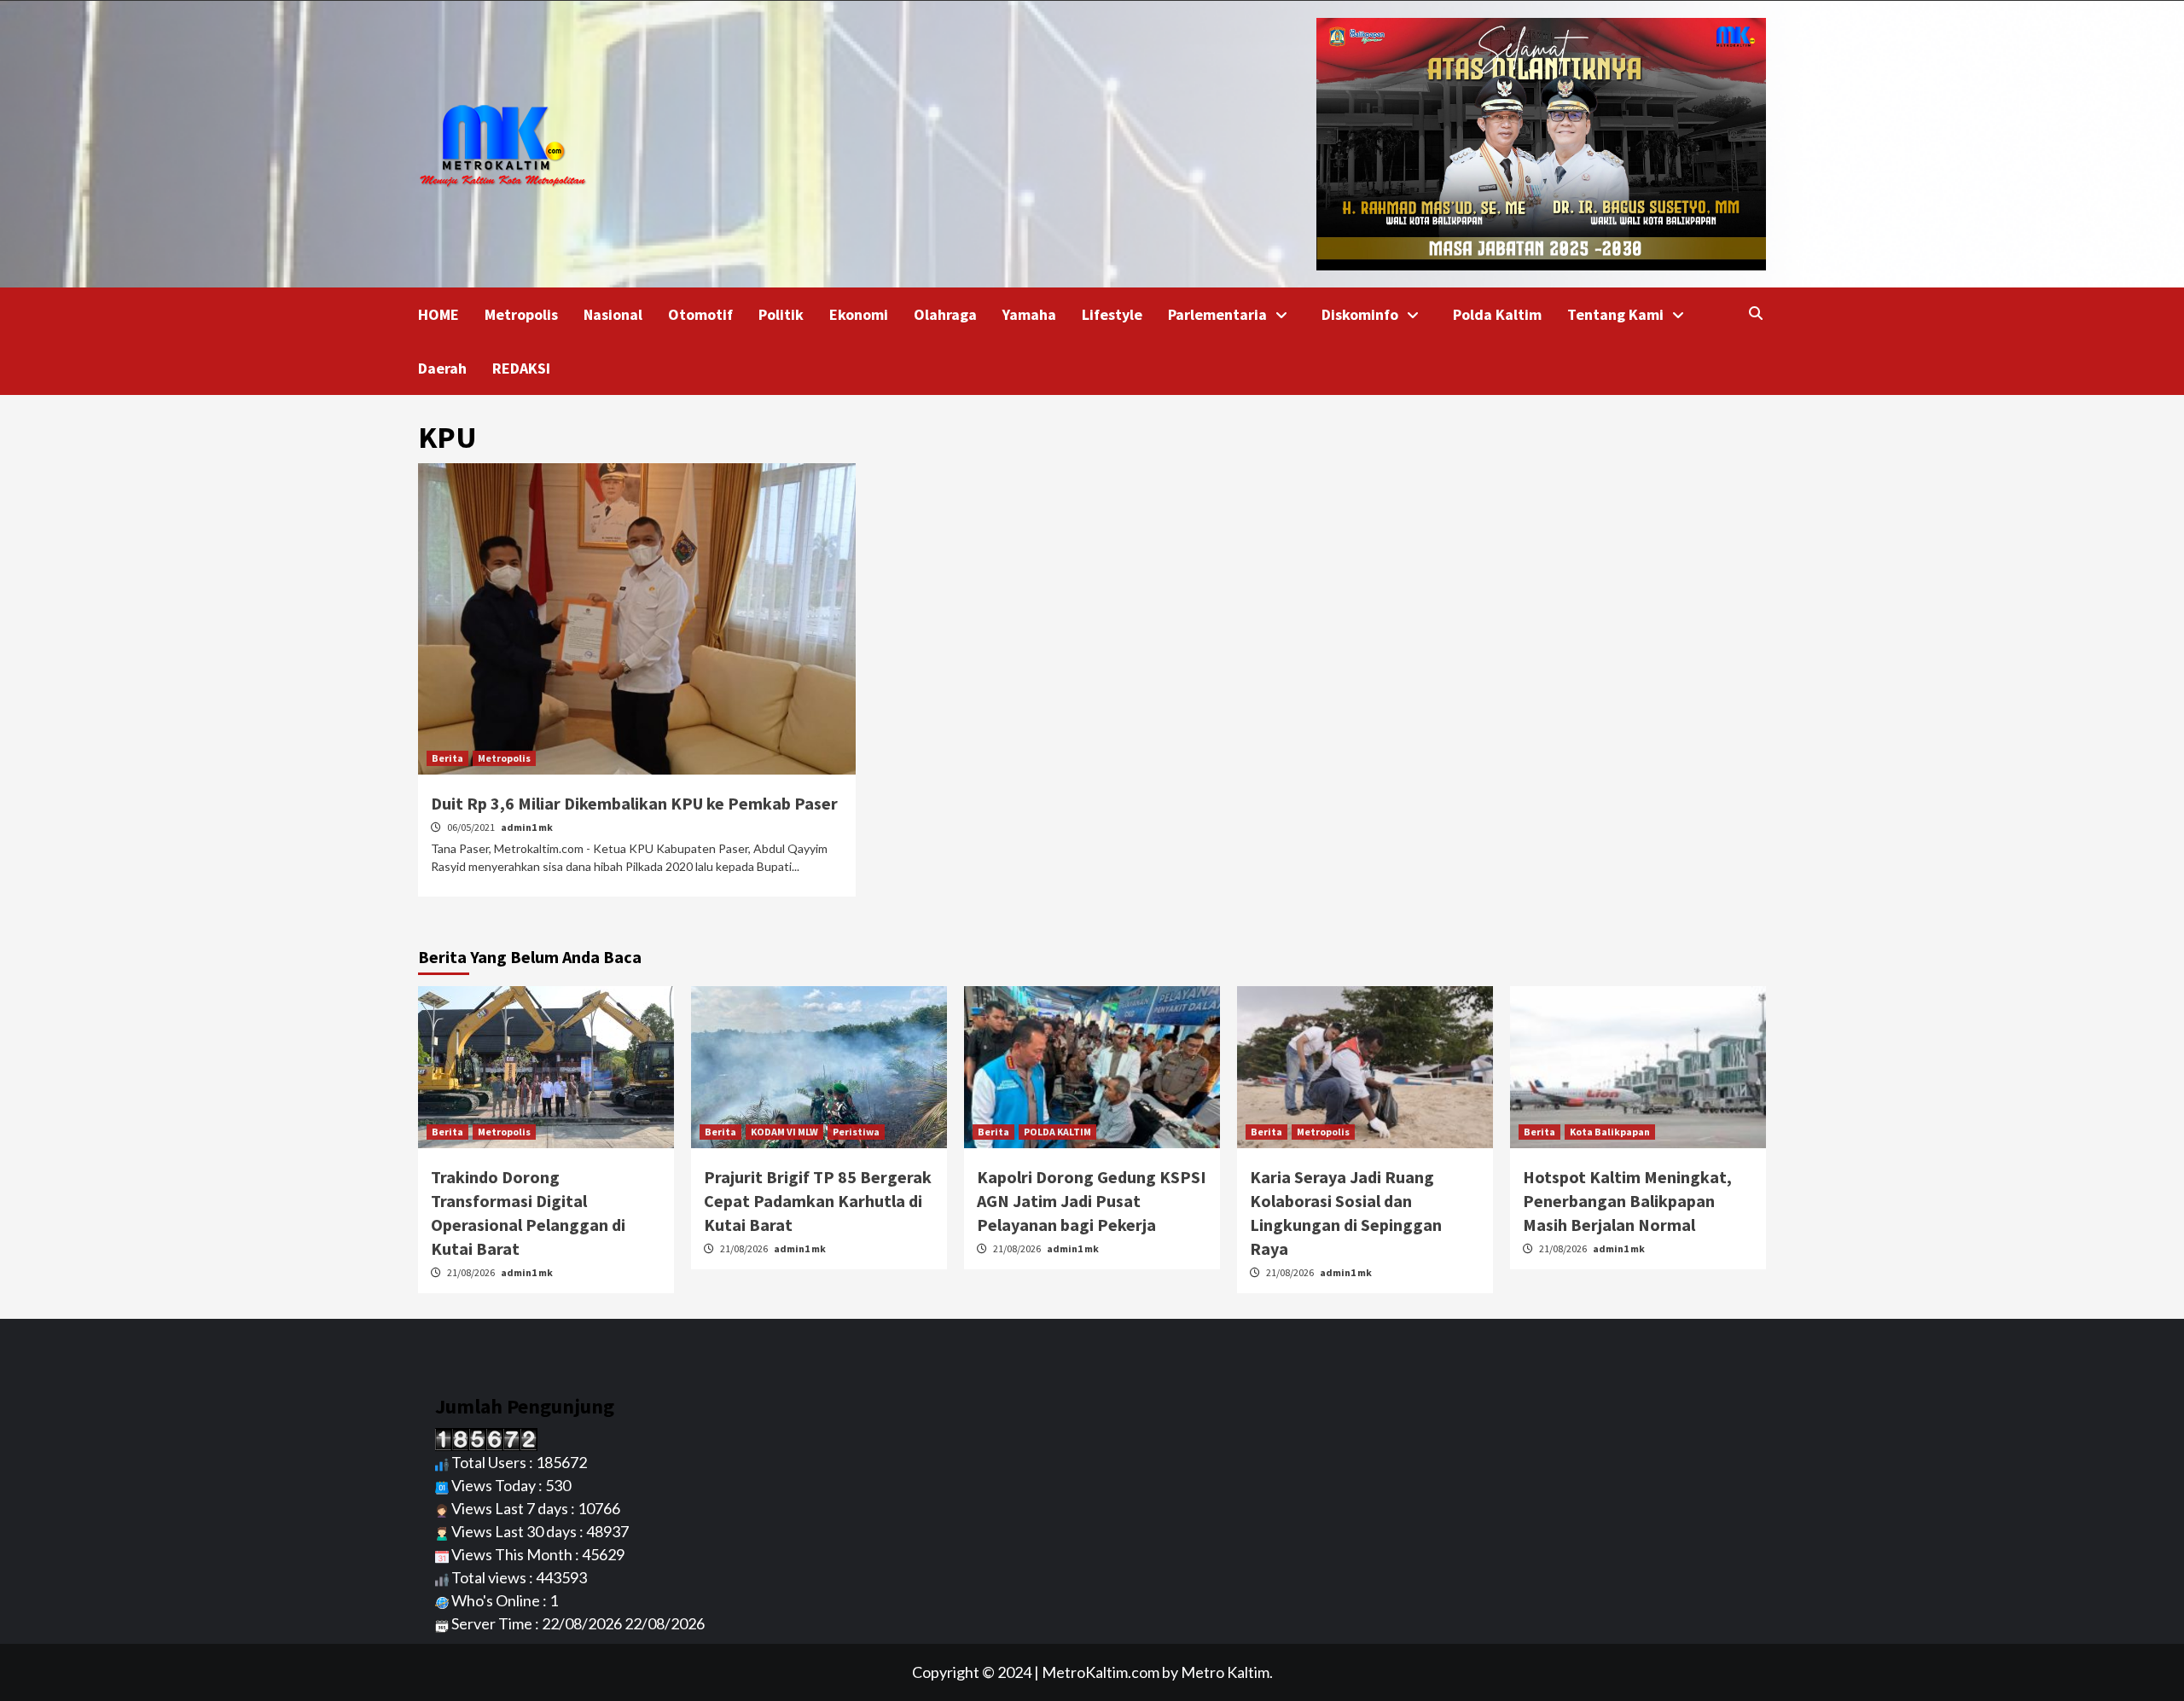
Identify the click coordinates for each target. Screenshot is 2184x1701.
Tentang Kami (1615, 314)
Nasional (613, 314)
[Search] (1755, 313)
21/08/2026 (472, 1272)
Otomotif (700, 314)
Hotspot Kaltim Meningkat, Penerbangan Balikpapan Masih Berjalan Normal (1627, 1201)
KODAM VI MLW (784, 1132)
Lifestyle (1112, 314)
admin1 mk (527, 827)
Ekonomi (859, 314)
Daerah (442, 368)
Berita (447, 758)
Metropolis (521, 314)
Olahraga (945, 314)
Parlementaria (1217, 314)
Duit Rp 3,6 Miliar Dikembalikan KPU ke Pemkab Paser (634, 803)
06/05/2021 (472, 827)
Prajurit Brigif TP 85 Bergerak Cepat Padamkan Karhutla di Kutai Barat (818, 1201)
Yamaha (1029, 314)
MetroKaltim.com (1101, 1672)
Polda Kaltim (1497, 314)
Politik (781, 314)
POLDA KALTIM (1057, 1132)
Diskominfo (1360, 314)
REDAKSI (521, 368)
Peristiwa (856, 1132)
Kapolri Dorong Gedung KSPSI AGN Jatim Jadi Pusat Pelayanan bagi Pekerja (1092, 1201)
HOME (439, 314)
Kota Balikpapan (1610, 1132)
